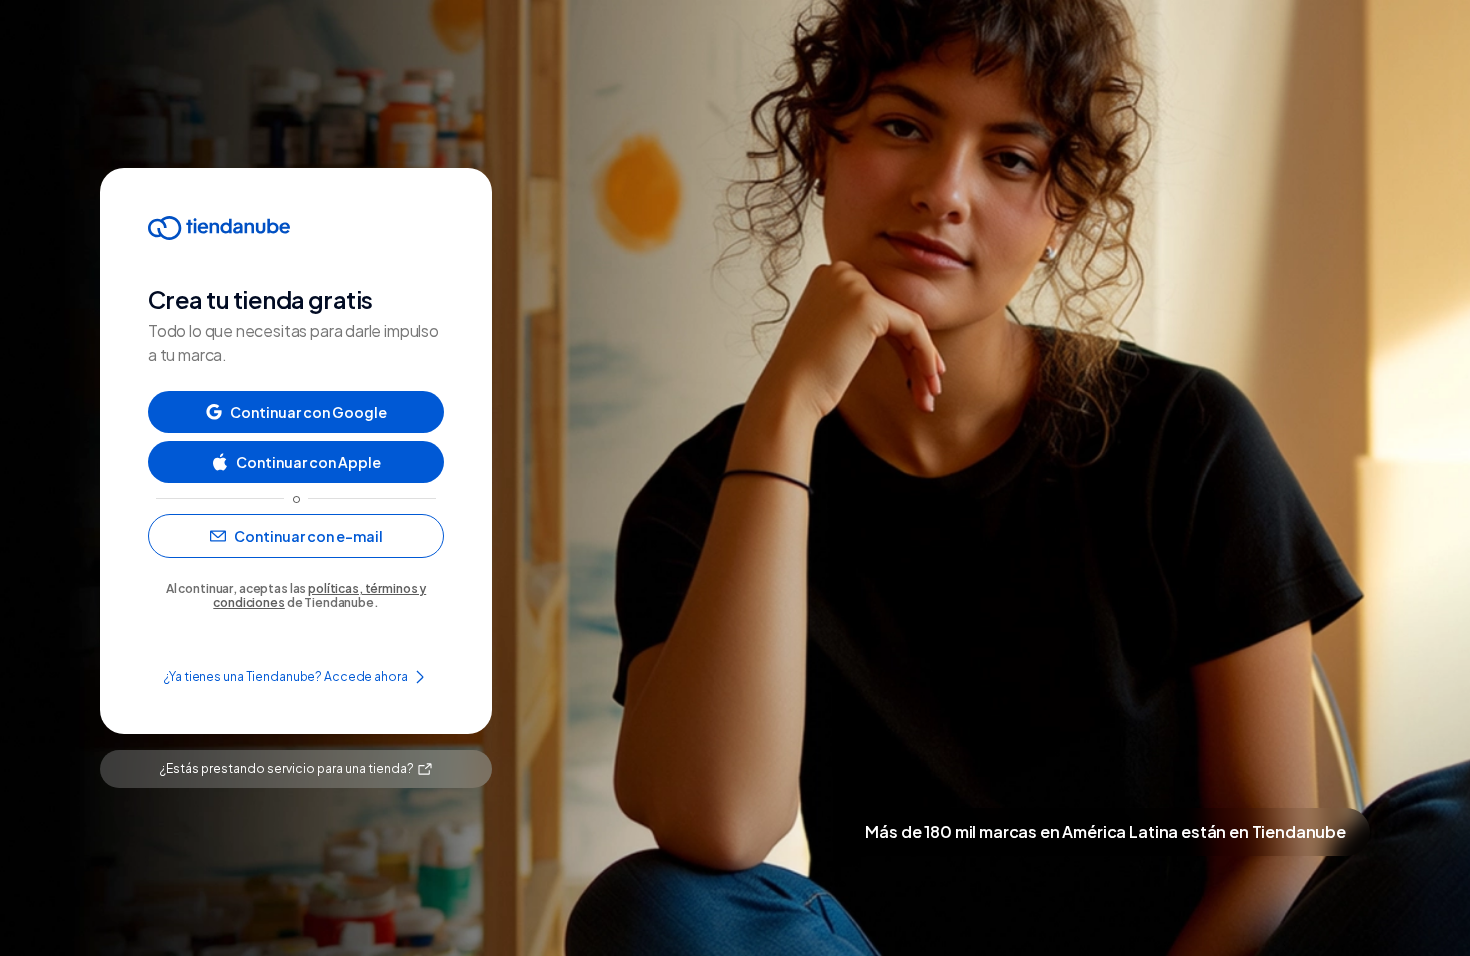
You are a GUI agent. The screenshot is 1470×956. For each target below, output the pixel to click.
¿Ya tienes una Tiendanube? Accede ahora (285, 676)
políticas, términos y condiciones (319, 595)
